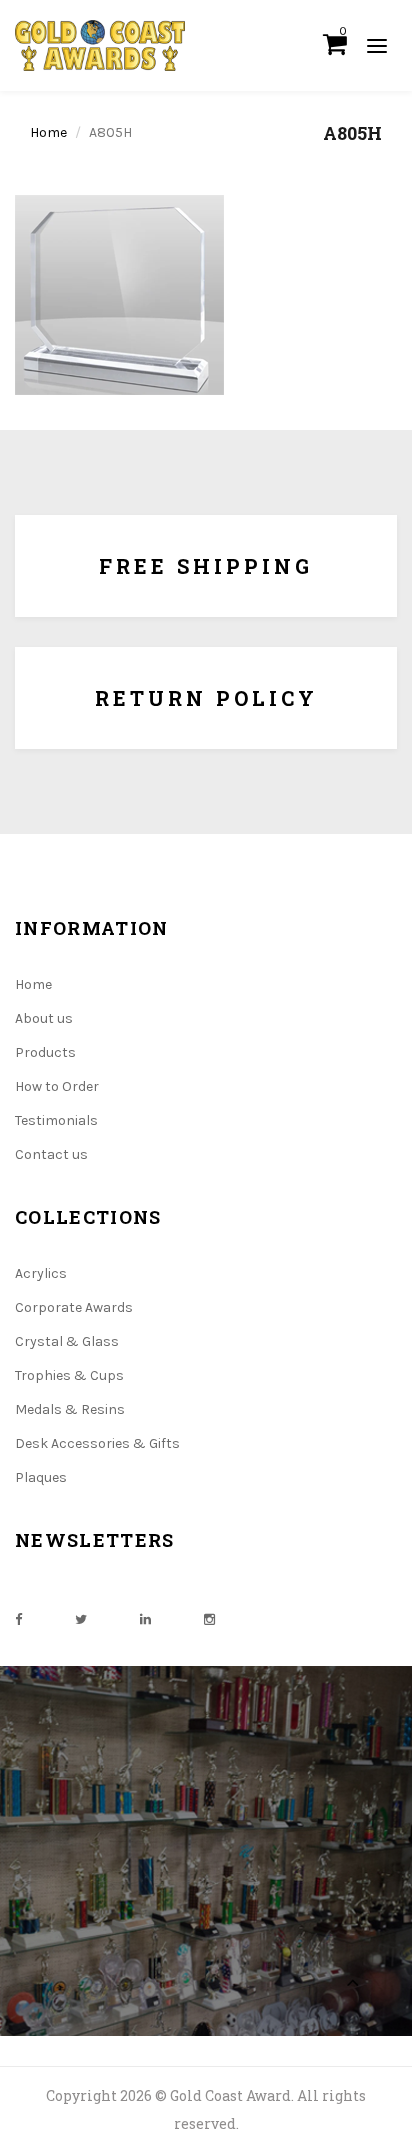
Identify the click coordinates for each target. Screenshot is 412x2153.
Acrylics (41, 1273)
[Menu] (377, 45)
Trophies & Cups (69, 1375)
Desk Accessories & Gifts (97, 1443)
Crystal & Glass (67, 1341)
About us (44, 1018)
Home (48, 132)
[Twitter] (81, 1619)
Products (45, 1052)
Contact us (51, 1154)
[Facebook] (18, 1619)
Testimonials (56, 1120)
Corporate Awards (74, 1307)
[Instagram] (209, 1619)
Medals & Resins (70, 1409)
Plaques (41, 1477)
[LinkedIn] (145, 1619)
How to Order (57, 1086)
